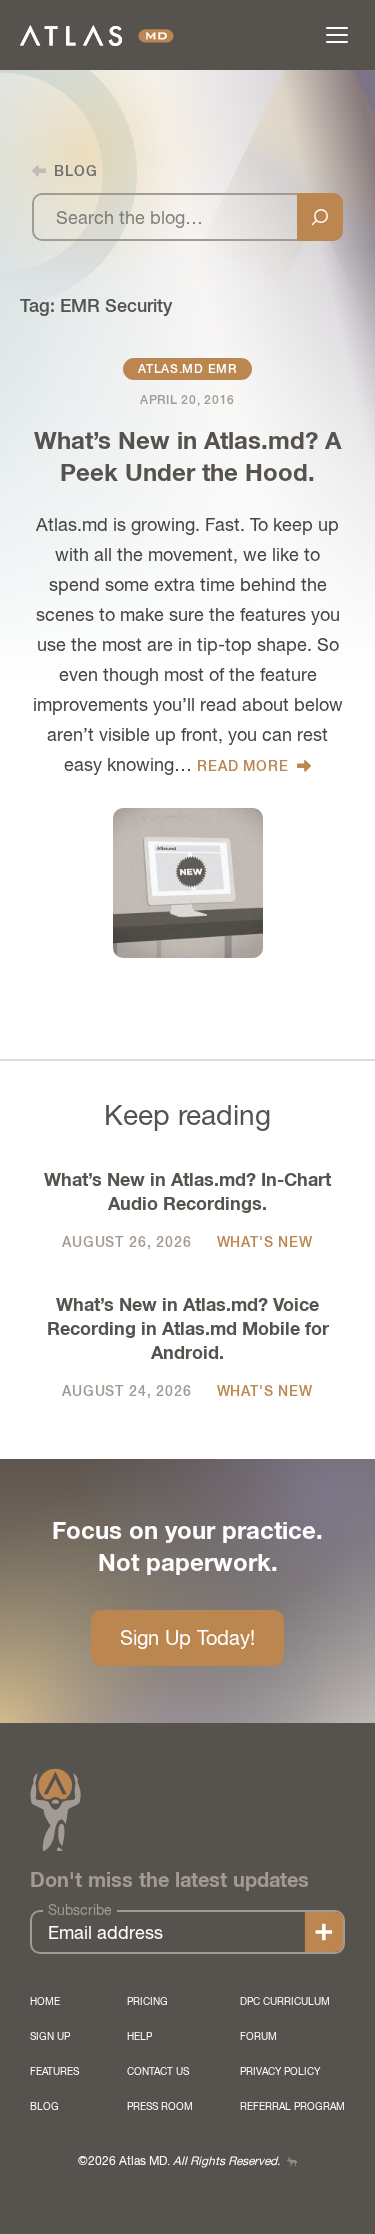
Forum (258, 2036)
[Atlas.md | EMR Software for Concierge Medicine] (97, 35)
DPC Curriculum (285, 2001)
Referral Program (292, 2106)
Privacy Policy (280, 2071)
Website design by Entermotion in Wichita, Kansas (292, 2161)
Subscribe (80, 1910)
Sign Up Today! (187, 1637)
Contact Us (158, 2071)
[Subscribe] (324, 1932)
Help (139, 2036)
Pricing (147, 2001)
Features (54, 2071)
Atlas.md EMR (187, 369)
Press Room (160, 2106)
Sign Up (50, 2036)
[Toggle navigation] (337, 35)
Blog (44, 2106)
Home (45, 2001)
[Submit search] (320, 217)
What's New (265, 1242)
